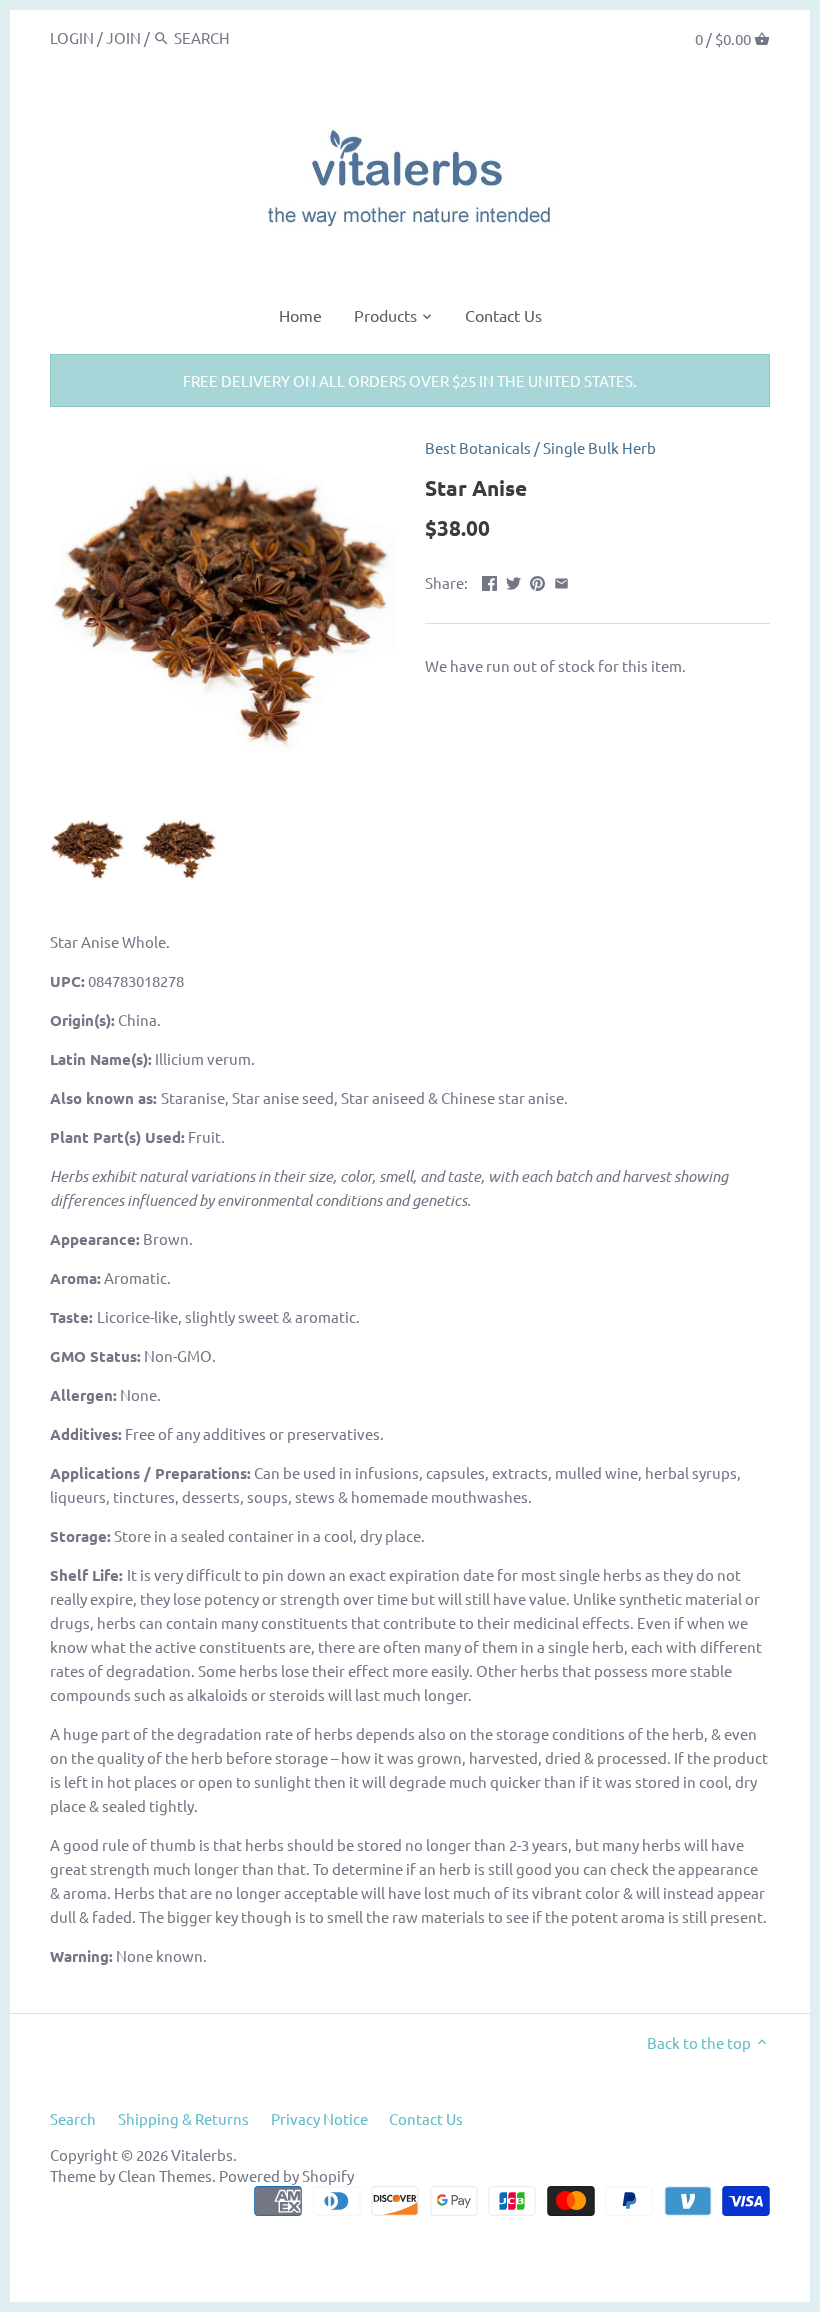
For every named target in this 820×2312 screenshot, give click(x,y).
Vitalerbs (202, 2154)
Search (73, 2118)
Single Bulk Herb (599, 447)
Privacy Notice (319, 2118)
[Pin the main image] (537, 580)
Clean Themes (165, 2175)
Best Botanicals (478, 447)
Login (72, 37)
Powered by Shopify (286, 2175)
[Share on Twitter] (513, 580)
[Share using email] (561, 580)
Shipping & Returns (183, 2118)
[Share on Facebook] (489, 580)
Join (123, 37)
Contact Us (426, 2118)
